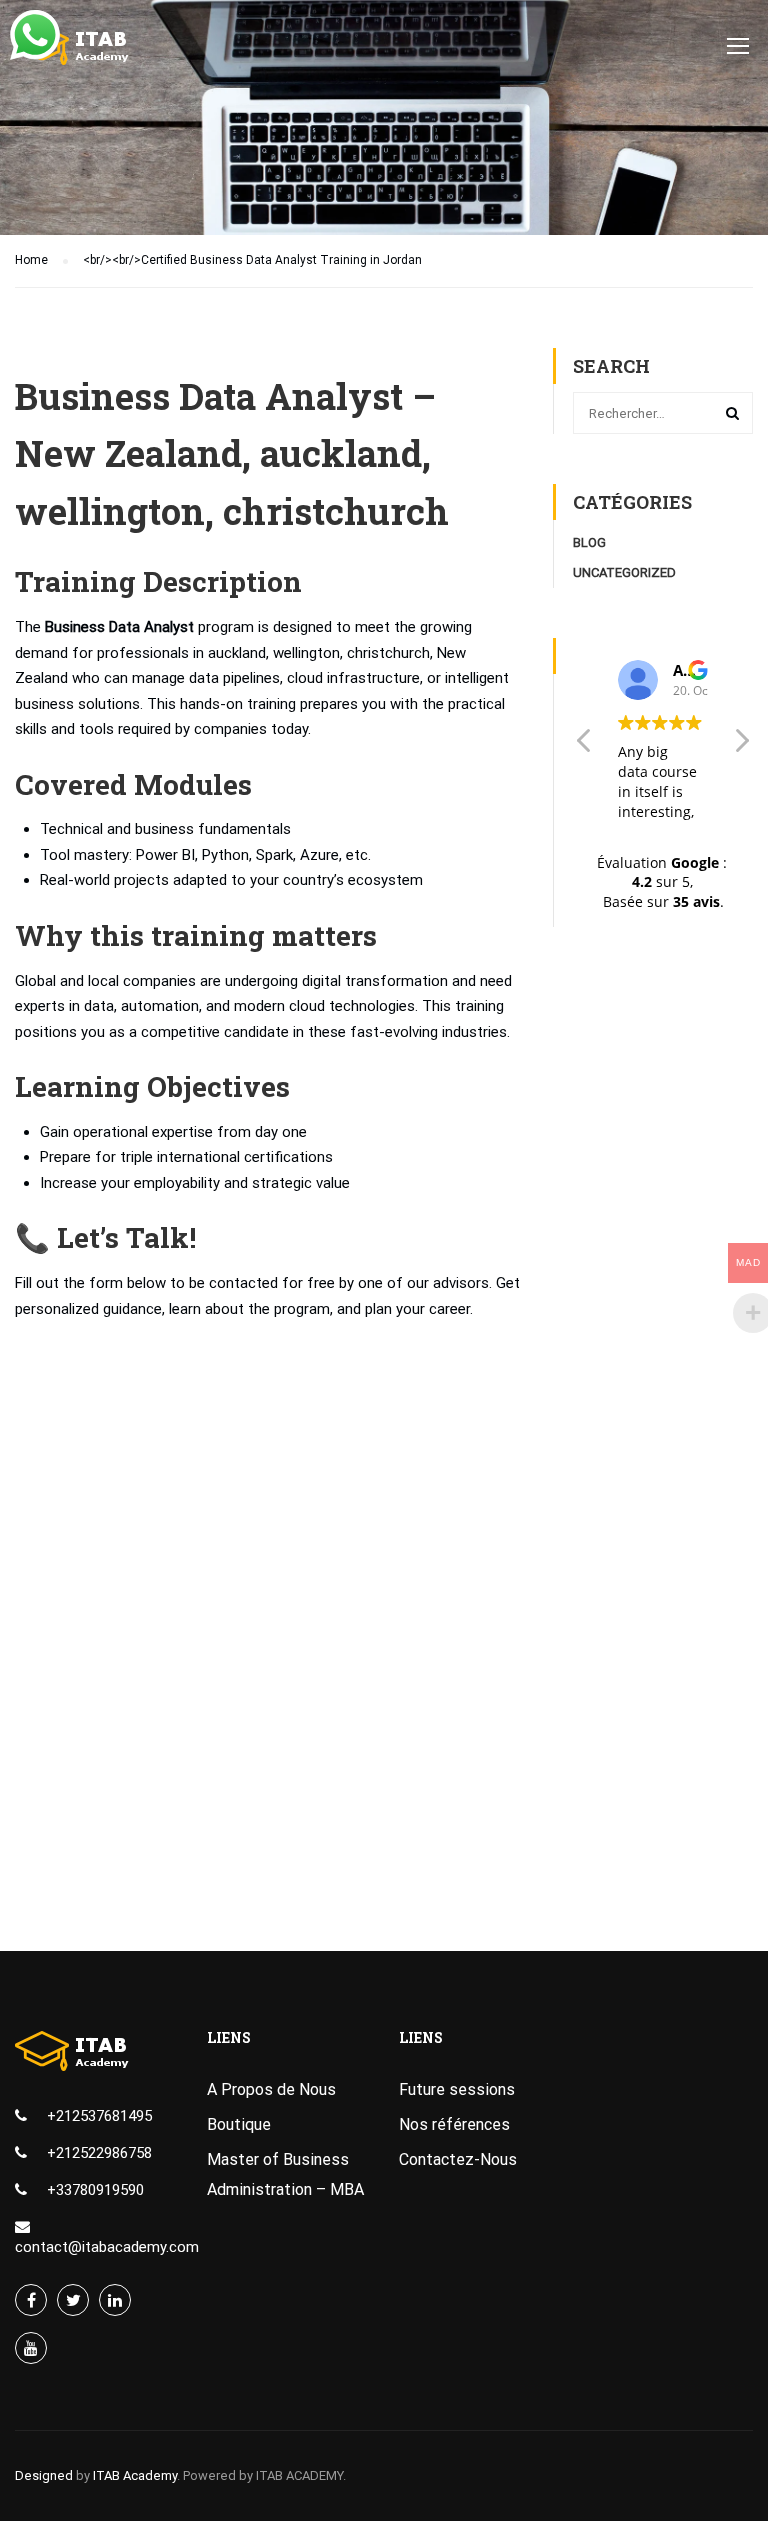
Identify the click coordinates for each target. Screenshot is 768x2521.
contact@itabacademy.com (107, 2247)
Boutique (239, 2124)
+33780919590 (95, 2190)
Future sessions (457, 2089)
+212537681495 (99, 2116)
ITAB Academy (135, 2475)
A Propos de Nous (271, 2089)
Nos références (454, 2124)
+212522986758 (99, 2153)
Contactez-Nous (458, 2159)
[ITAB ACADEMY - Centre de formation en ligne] (92, 55)
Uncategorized (624, 572)
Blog (589, 542)
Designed (44, 2475)
